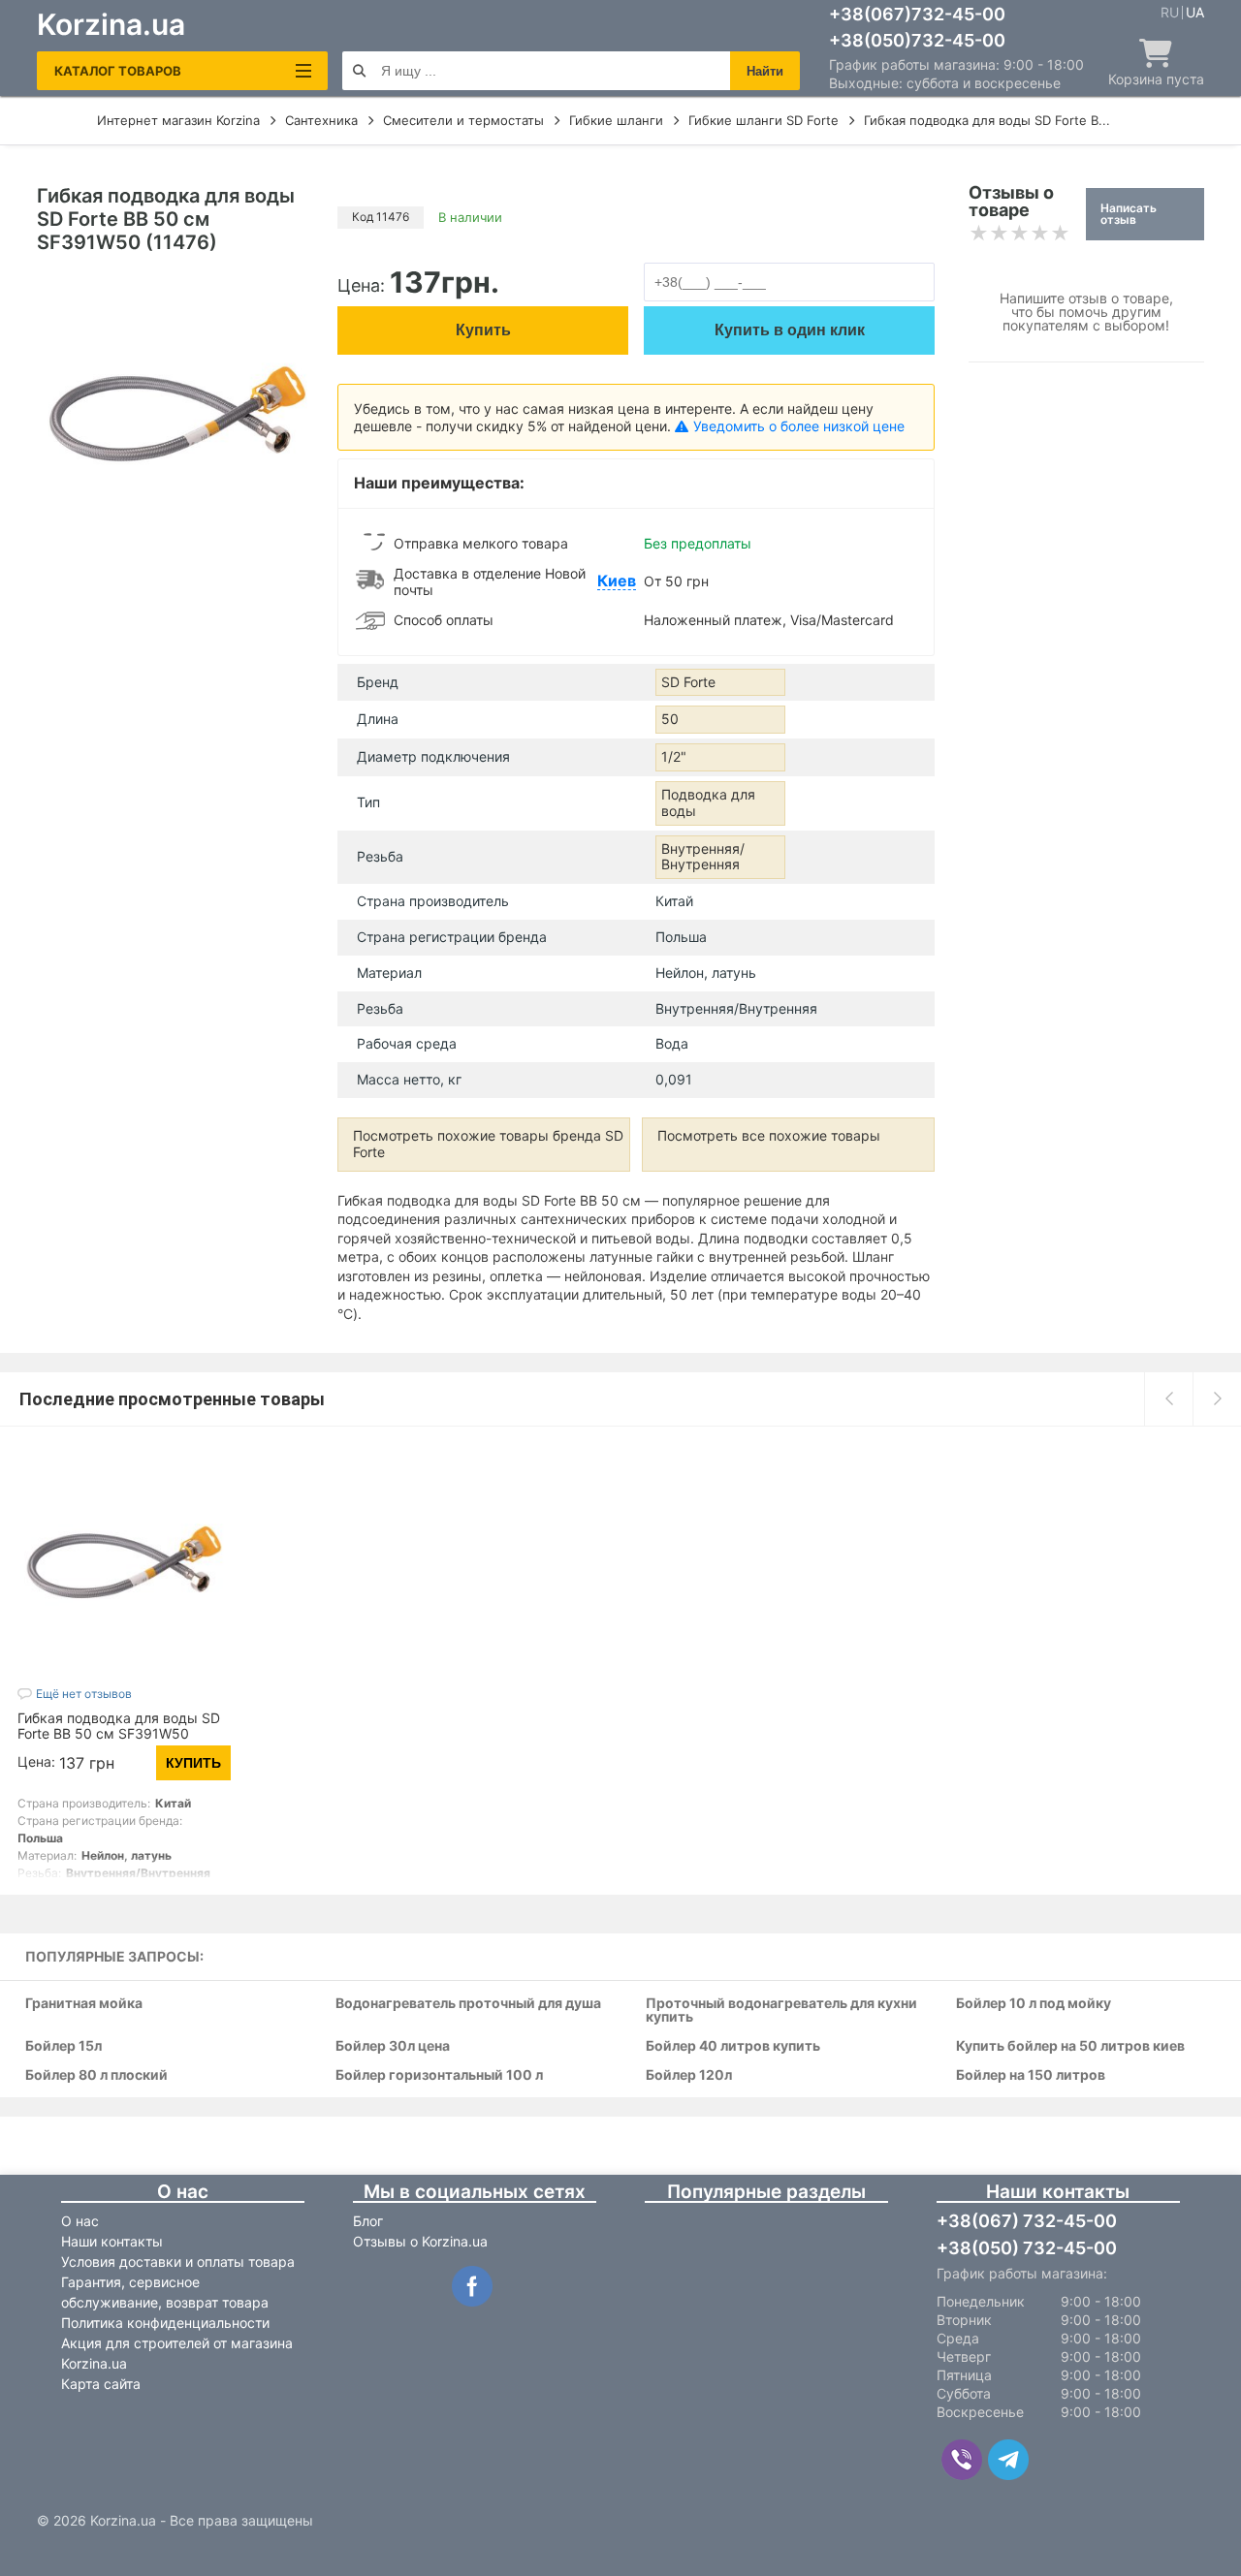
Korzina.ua (111, 24)
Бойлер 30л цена (393, 2046)
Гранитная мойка (84, 2004)
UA (1195, 13)
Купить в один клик (790, 330)
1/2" (674, 756)
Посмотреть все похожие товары (769, 1135)
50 (670, 719)
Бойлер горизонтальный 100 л (439, 2075)
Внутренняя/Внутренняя (703, 857)
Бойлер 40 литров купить (733, 2046)
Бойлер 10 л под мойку (1034, 2004)
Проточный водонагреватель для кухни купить (781, 2011)
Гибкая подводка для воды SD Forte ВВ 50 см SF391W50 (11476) (119, 1733)
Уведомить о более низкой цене (799, 426)
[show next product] (1217, 1398)
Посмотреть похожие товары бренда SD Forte (488, 1144)
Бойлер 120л (689, 2075)
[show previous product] (1168, 1398)
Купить (483, 330)
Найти (765, 71)
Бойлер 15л (64, 2046)
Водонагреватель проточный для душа (468, 2004)
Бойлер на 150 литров (1031, 2075)
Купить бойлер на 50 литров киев (1070, 2046)
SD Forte (688, 682)
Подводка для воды (708, 802)
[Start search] (359, 71)
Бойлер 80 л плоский (96, 2075)
